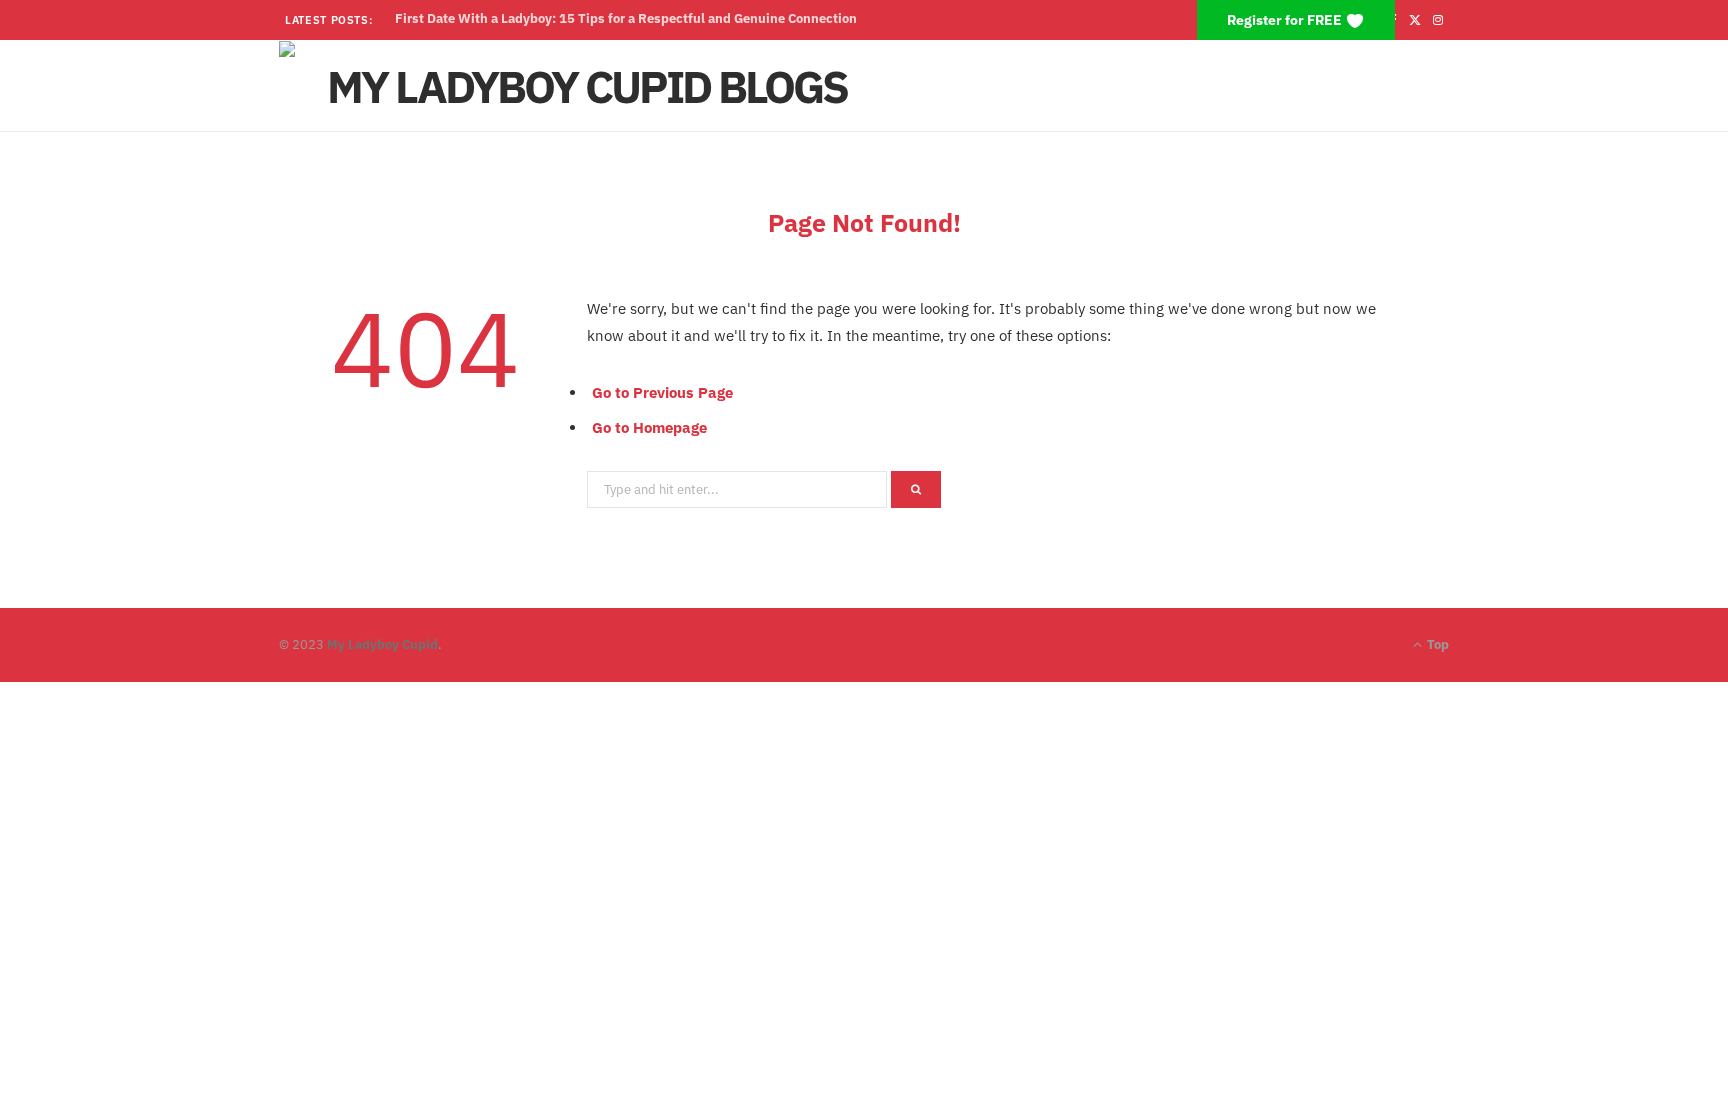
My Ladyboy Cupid (382, 644)
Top (1436, 644)
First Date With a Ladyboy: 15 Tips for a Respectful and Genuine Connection (626, 19)
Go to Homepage (649, 427)
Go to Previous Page (662, 392)
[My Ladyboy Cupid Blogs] (579, 86)
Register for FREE (1286, 20)
